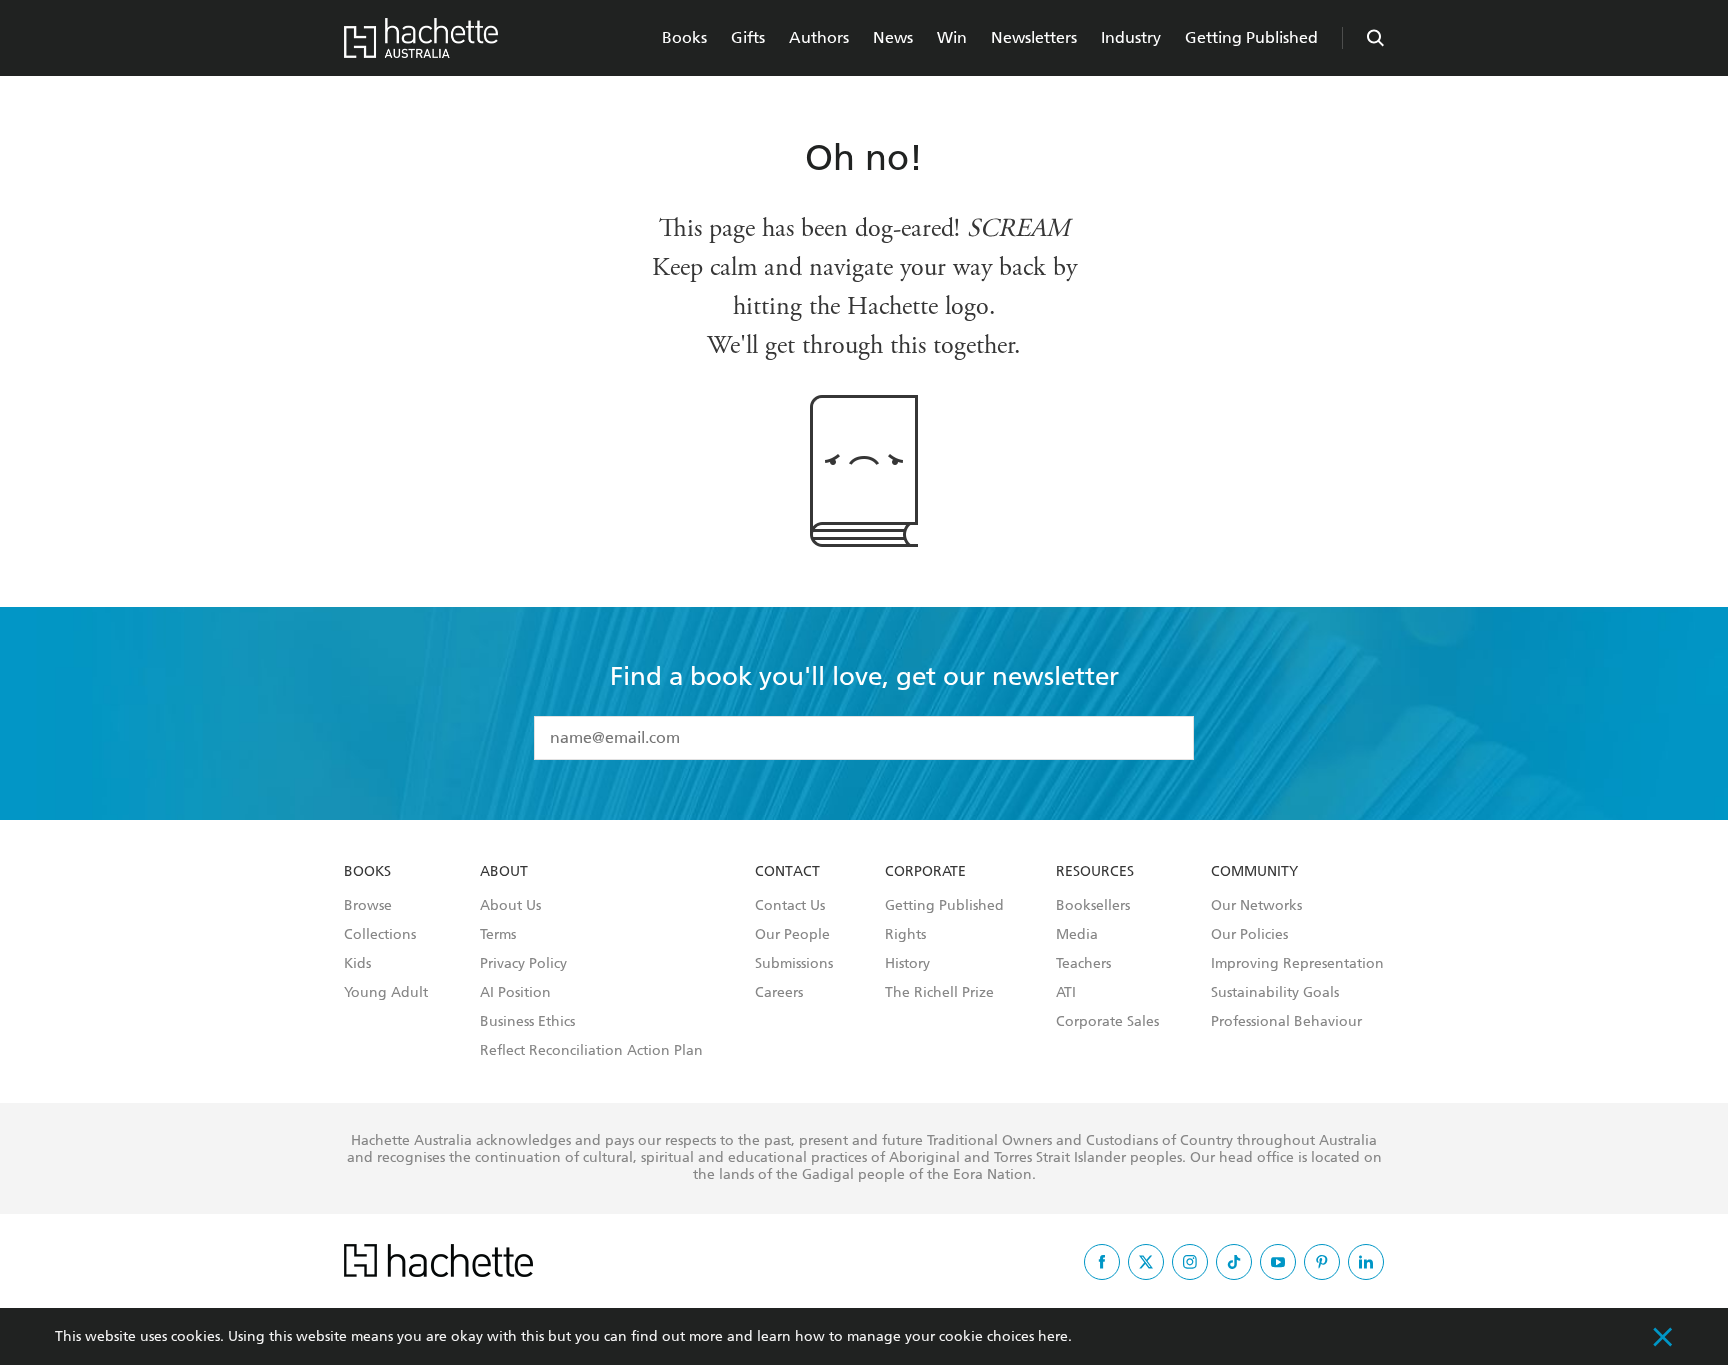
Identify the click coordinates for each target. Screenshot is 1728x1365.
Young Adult (386, 993)
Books (684, 37)
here (1053, 1336)
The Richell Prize (939, 993)
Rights (905, 935)
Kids (357, 964)
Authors (819, 37)
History (907, 964)
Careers (779, 993)
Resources (1095, 872)
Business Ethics (527, 1022)
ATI (1066, 993)
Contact (787, 872)
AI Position (515, 993)
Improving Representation (1297, 964)
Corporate (925, 872)
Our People (792, 935)
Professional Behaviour (1286, 1022)
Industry (1131, 37)
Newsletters (1034, 37)
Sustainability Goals (1275, 993)
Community (1254, 872)
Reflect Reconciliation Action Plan (591, 1051)
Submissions (794, 964)
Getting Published (1251, 37)
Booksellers (1093, 906)
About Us (510, 906)
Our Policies (1249, 935)
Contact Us (790, 906)
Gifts (748, 37)
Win (952, 37)
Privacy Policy (523, 964)
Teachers (1083, 964)
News (893, 37)
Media (1077, 935)
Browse (368, 906)
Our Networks (1256, 906)
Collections (380, 935)
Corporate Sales (1107, 1022)
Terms (498, 935)
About (504, 872)
